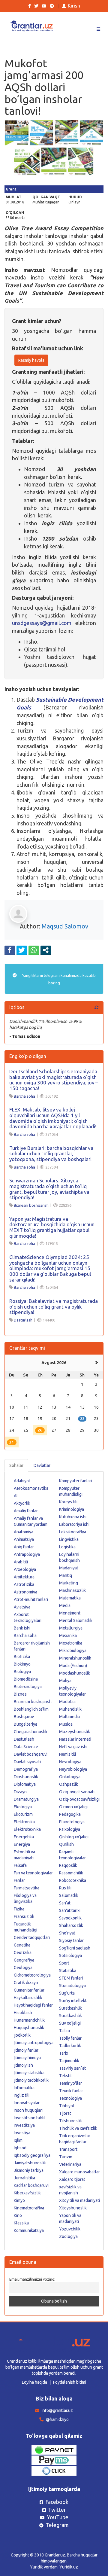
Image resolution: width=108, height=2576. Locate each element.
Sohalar (16, 1465)
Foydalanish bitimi (70, 2382)
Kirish (74, 6)
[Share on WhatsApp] (34, 950)
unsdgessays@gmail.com (42, 623)
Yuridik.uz (69, 2567)
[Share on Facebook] (10, 950)
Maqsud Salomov (65, 926)
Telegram (57, 2525)
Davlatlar (42, 1465)
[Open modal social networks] (46, 950)
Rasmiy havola (31, 360)
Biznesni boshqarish (31, 1205)
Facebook (57, 2502)
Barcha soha (24, 1096)
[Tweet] (22, 950)
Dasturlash (23, 1320)
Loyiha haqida (34, 2382)
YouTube (58, 2517)
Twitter (57, 2510)
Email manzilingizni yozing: (32, 2279)
